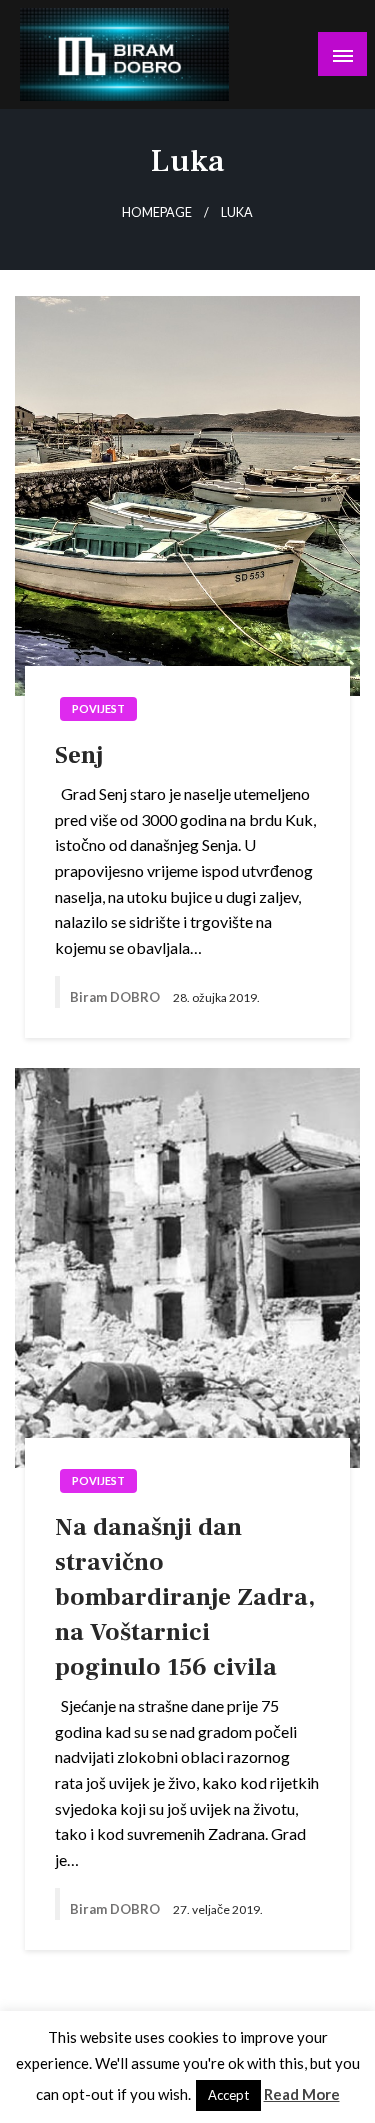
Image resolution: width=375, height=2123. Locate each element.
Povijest (98, 708)
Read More (302, 2094)
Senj (79, 755)
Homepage (157, 212)
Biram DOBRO (116, 997)
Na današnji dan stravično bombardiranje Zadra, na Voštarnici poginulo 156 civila (185, 1597)
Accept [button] (228, 2095)
